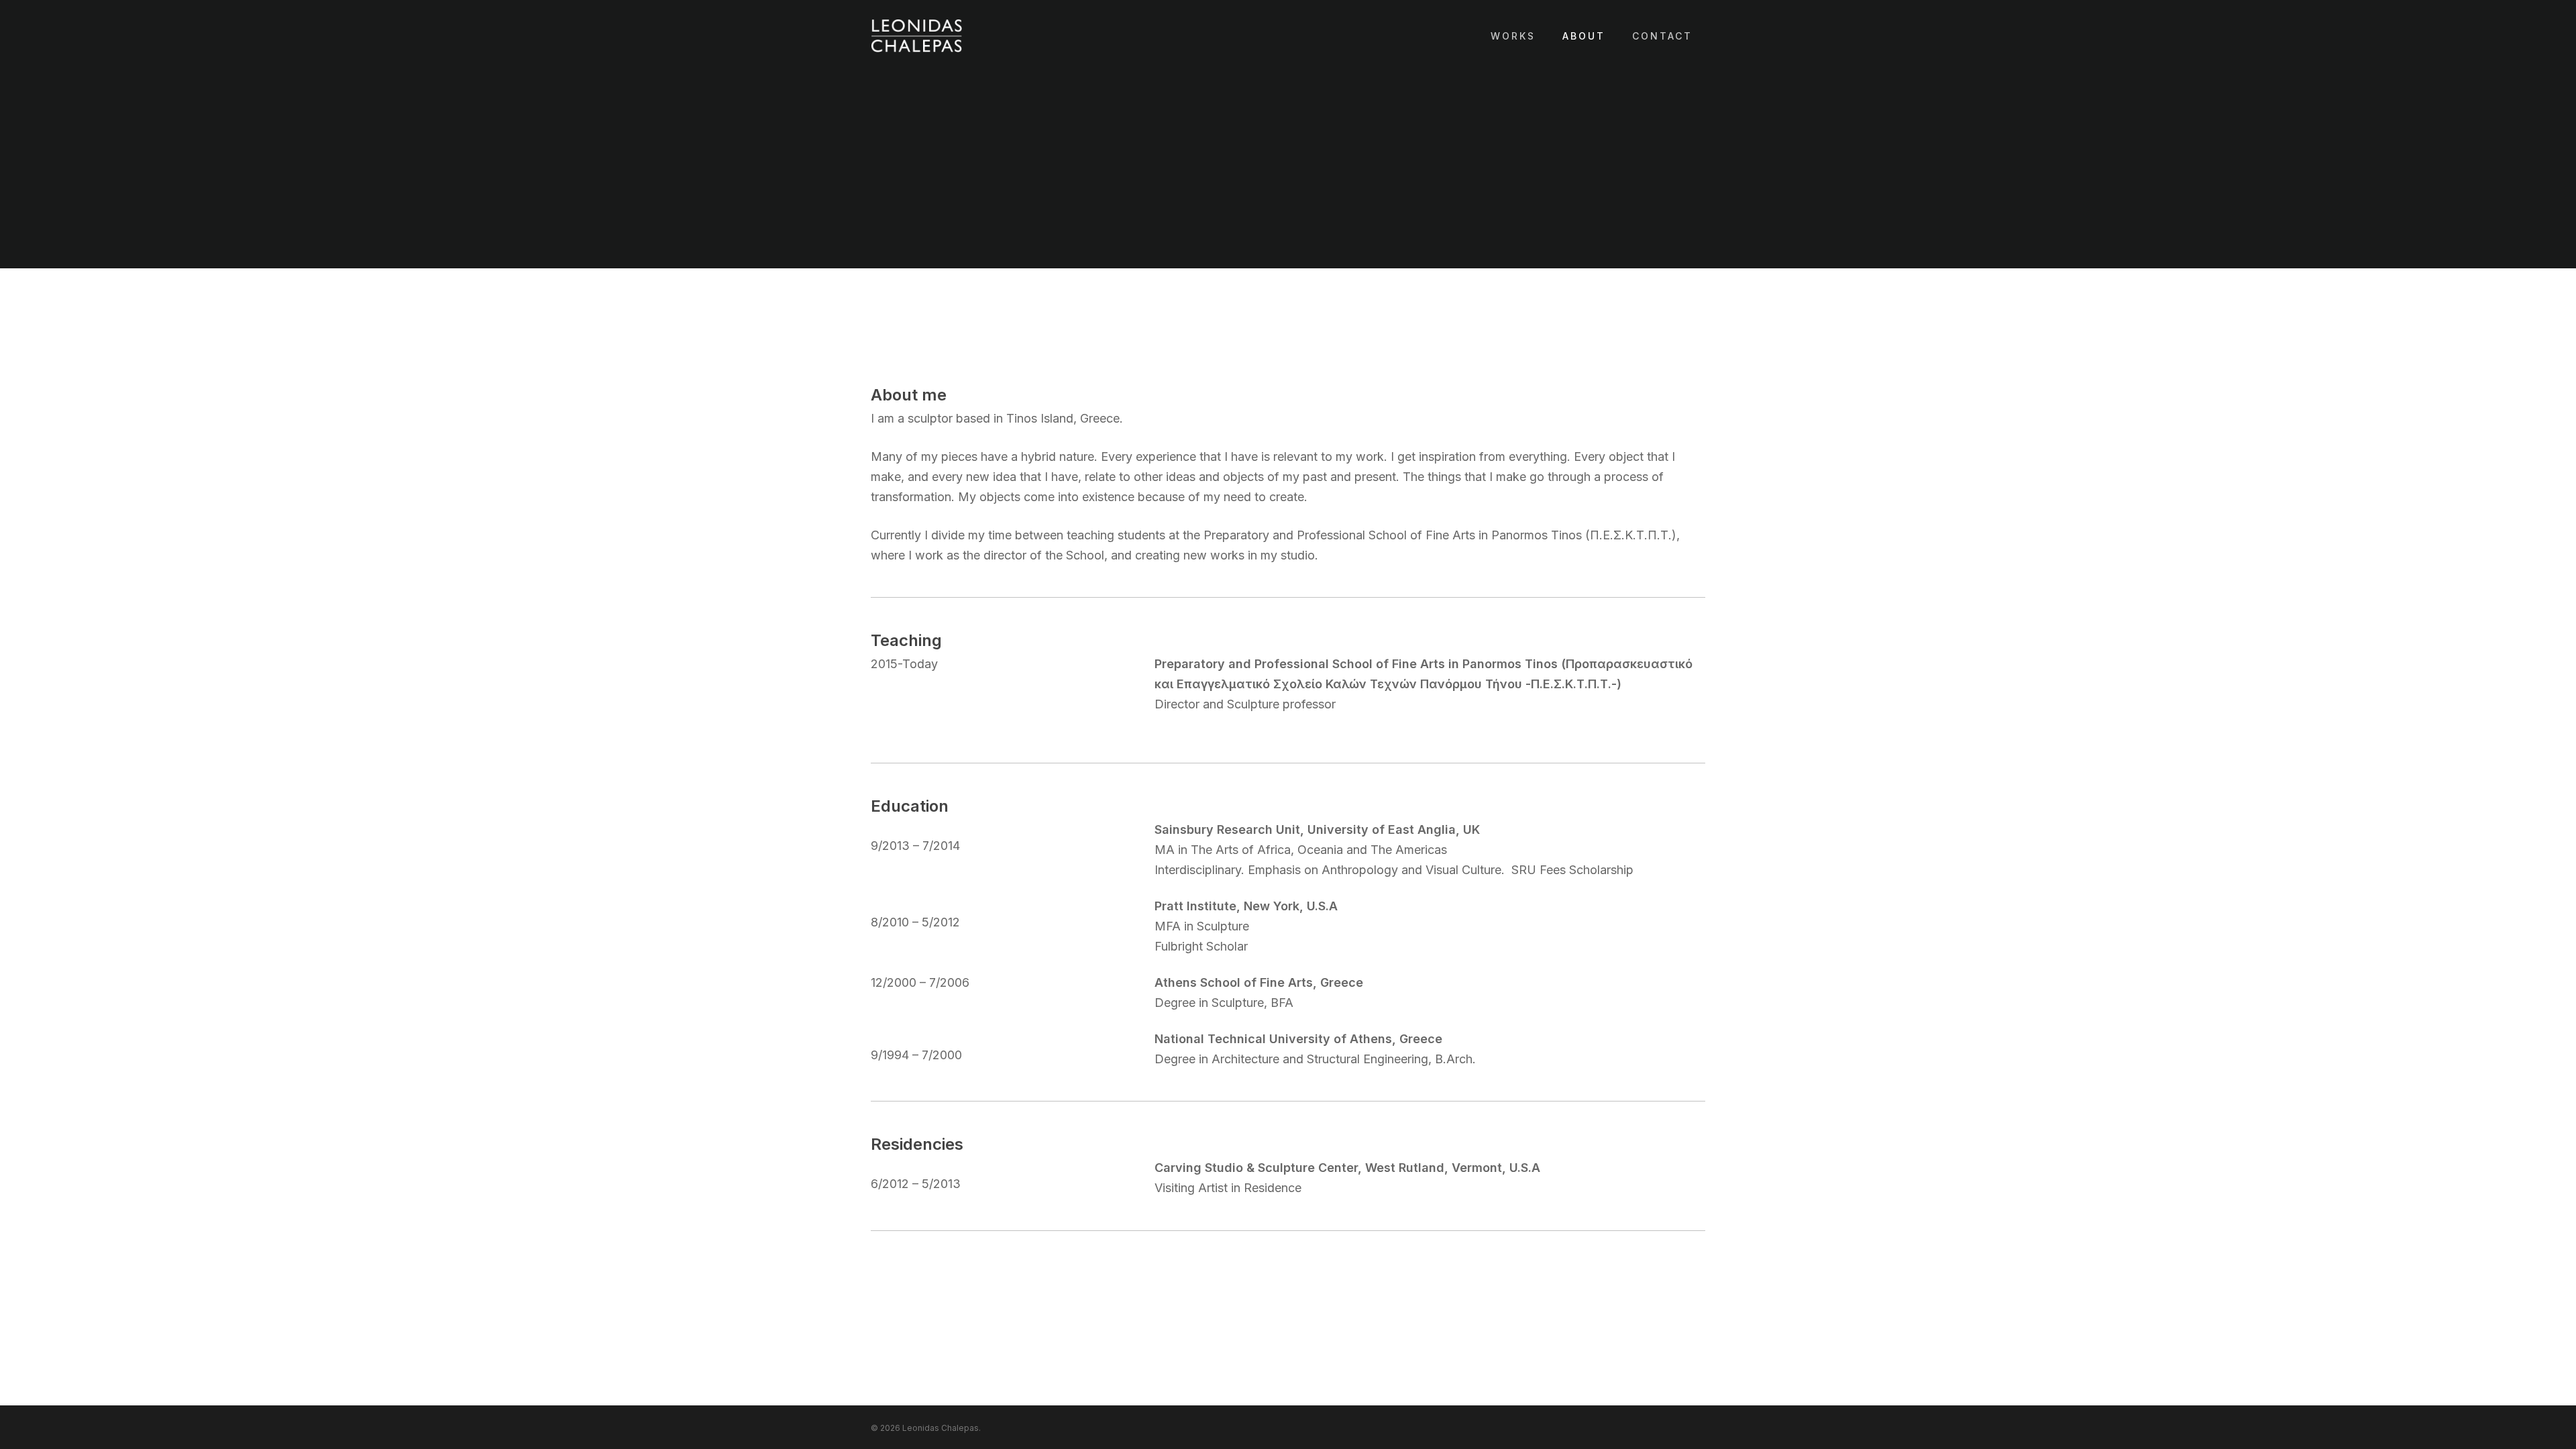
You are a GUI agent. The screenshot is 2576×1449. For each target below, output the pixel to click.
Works (1513, 36)
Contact (1662, 36)
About (1584, 36)
